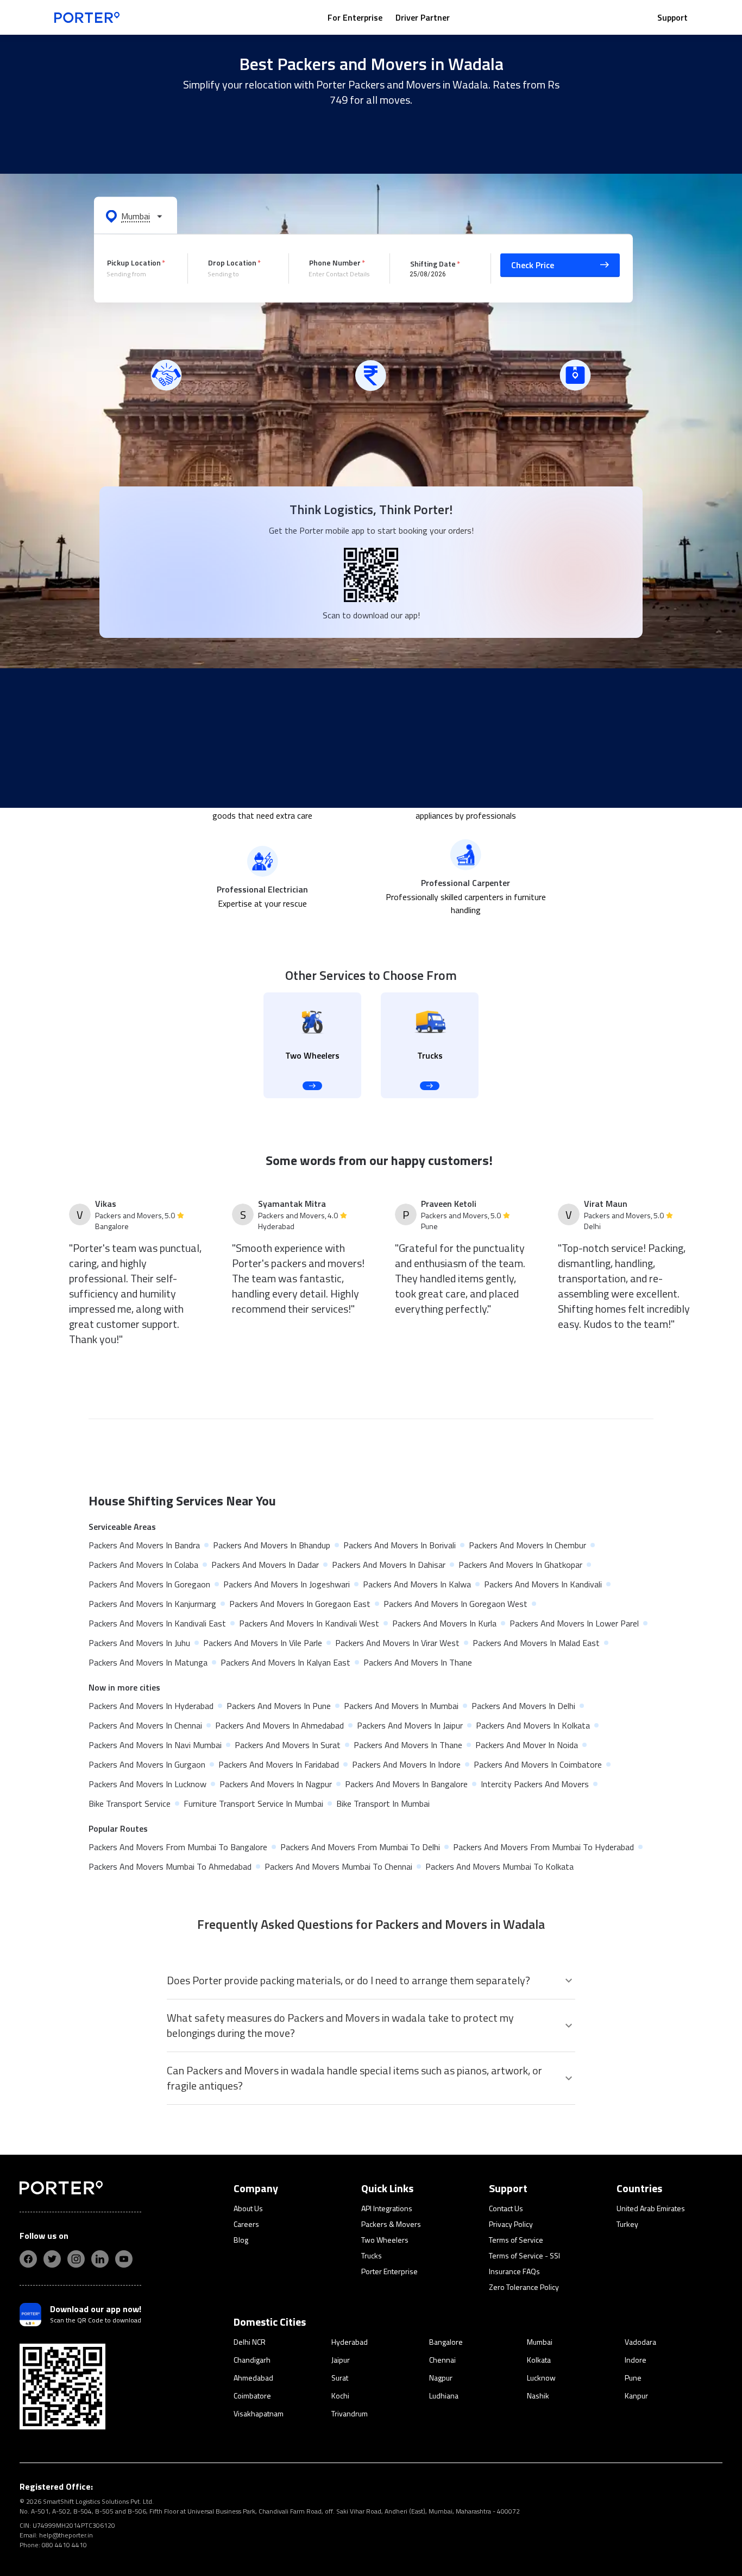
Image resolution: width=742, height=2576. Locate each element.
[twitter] (52, 2259)
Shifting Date (433, 263)
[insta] (76, 2259)
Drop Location (232, 262)
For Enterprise (355, 17)
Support (672, 17)
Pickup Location (134, 262)
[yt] (124, 2259)
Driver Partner (423, 17)
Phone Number (335, 262)
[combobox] (139, 274)
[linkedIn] (100, 2259)
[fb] (28, 2259)
